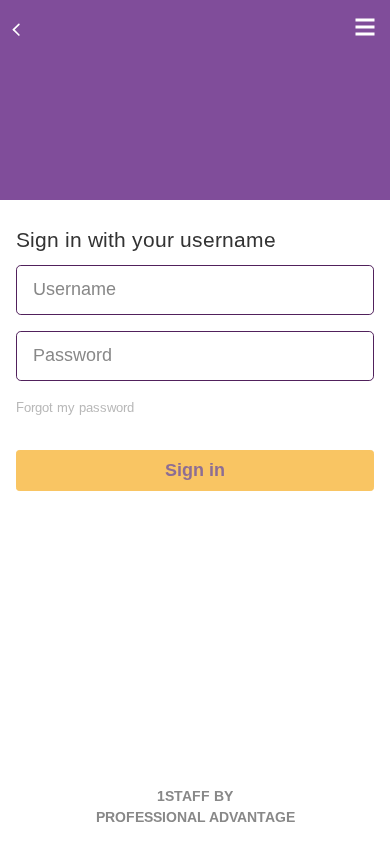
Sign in (195, 470)
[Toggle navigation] (360, 27)
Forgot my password (75, 407)
